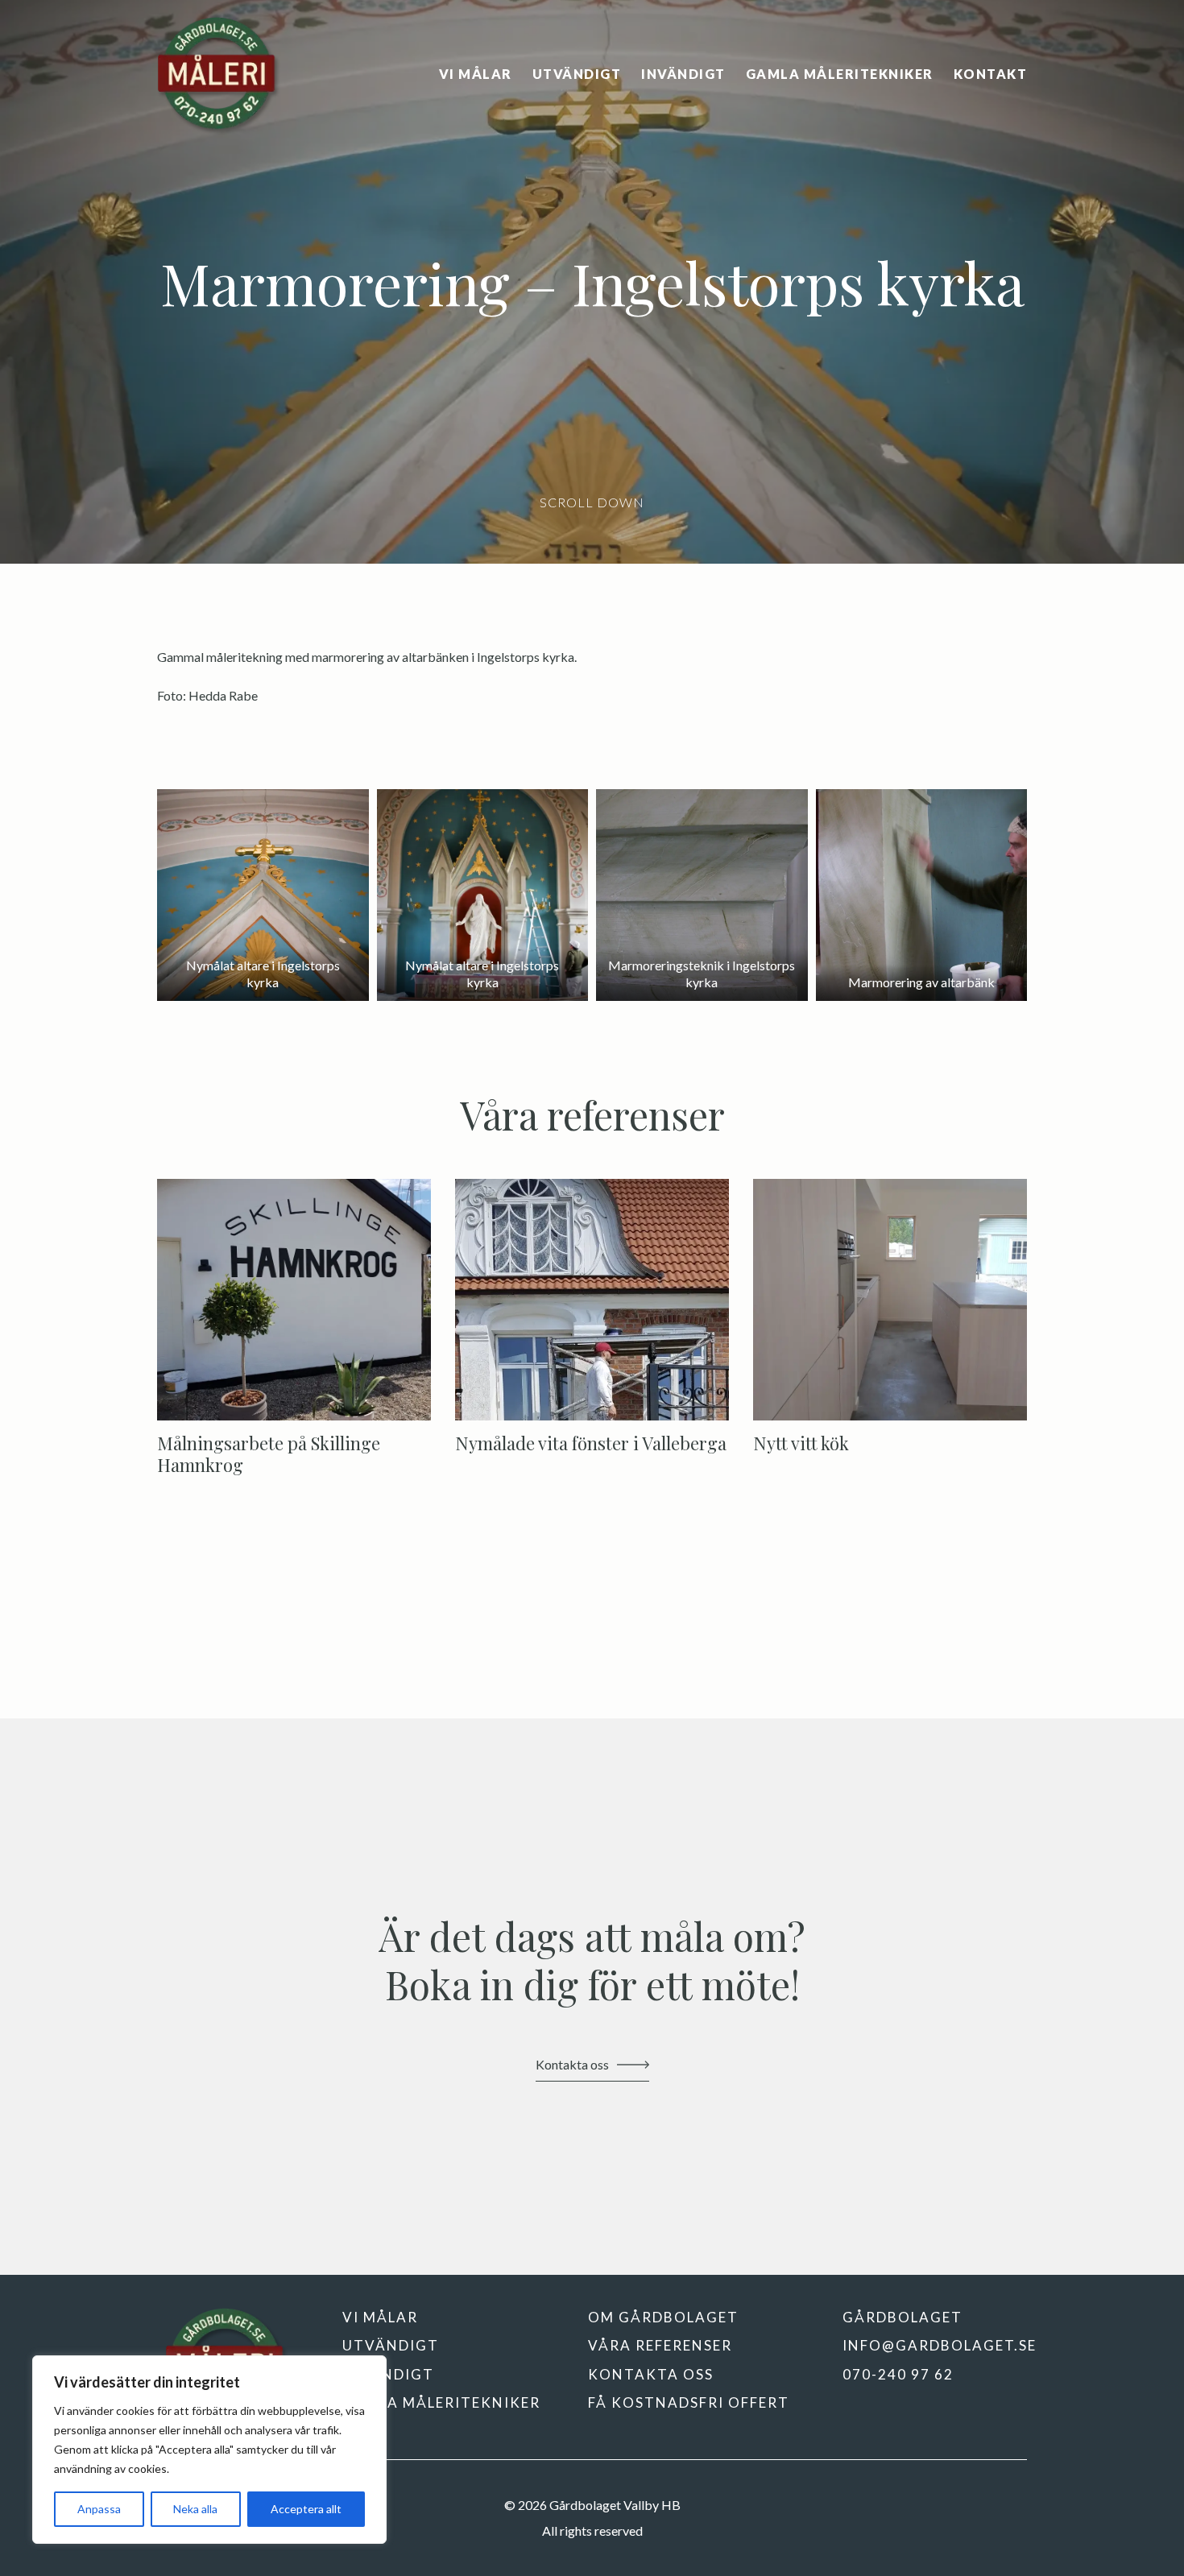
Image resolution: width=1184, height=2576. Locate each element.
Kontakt (991, 74)
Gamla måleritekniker (840, 74)
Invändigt (683, 74)
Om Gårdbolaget (663, 2317)
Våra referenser (660, 2345)
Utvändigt (577, 74)
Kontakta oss (651, 2374)
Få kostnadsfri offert (689, 2402)
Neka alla (195, 2509)
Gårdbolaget (902, 2317)
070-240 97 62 (898, 2374)
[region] (209, 2450)
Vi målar (476, 74)
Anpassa (99, 2509)
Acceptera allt (306, 2509)
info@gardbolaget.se (940, 2345)
